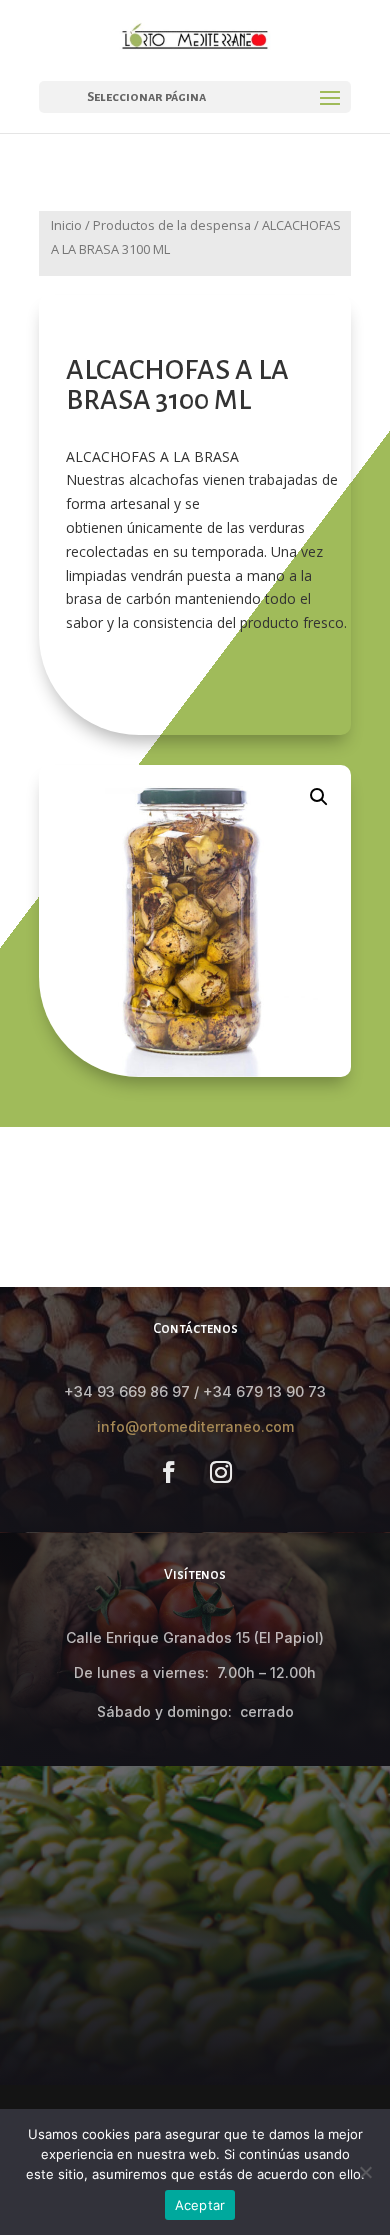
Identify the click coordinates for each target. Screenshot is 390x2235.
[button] (319, 797)
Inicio (66, 225)
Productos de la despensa (172, 225)
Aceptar (200, 2205)
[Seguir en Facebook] (169, 1472)
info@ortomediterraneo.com (195, 1426)
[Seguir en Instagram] (221, 1472)
